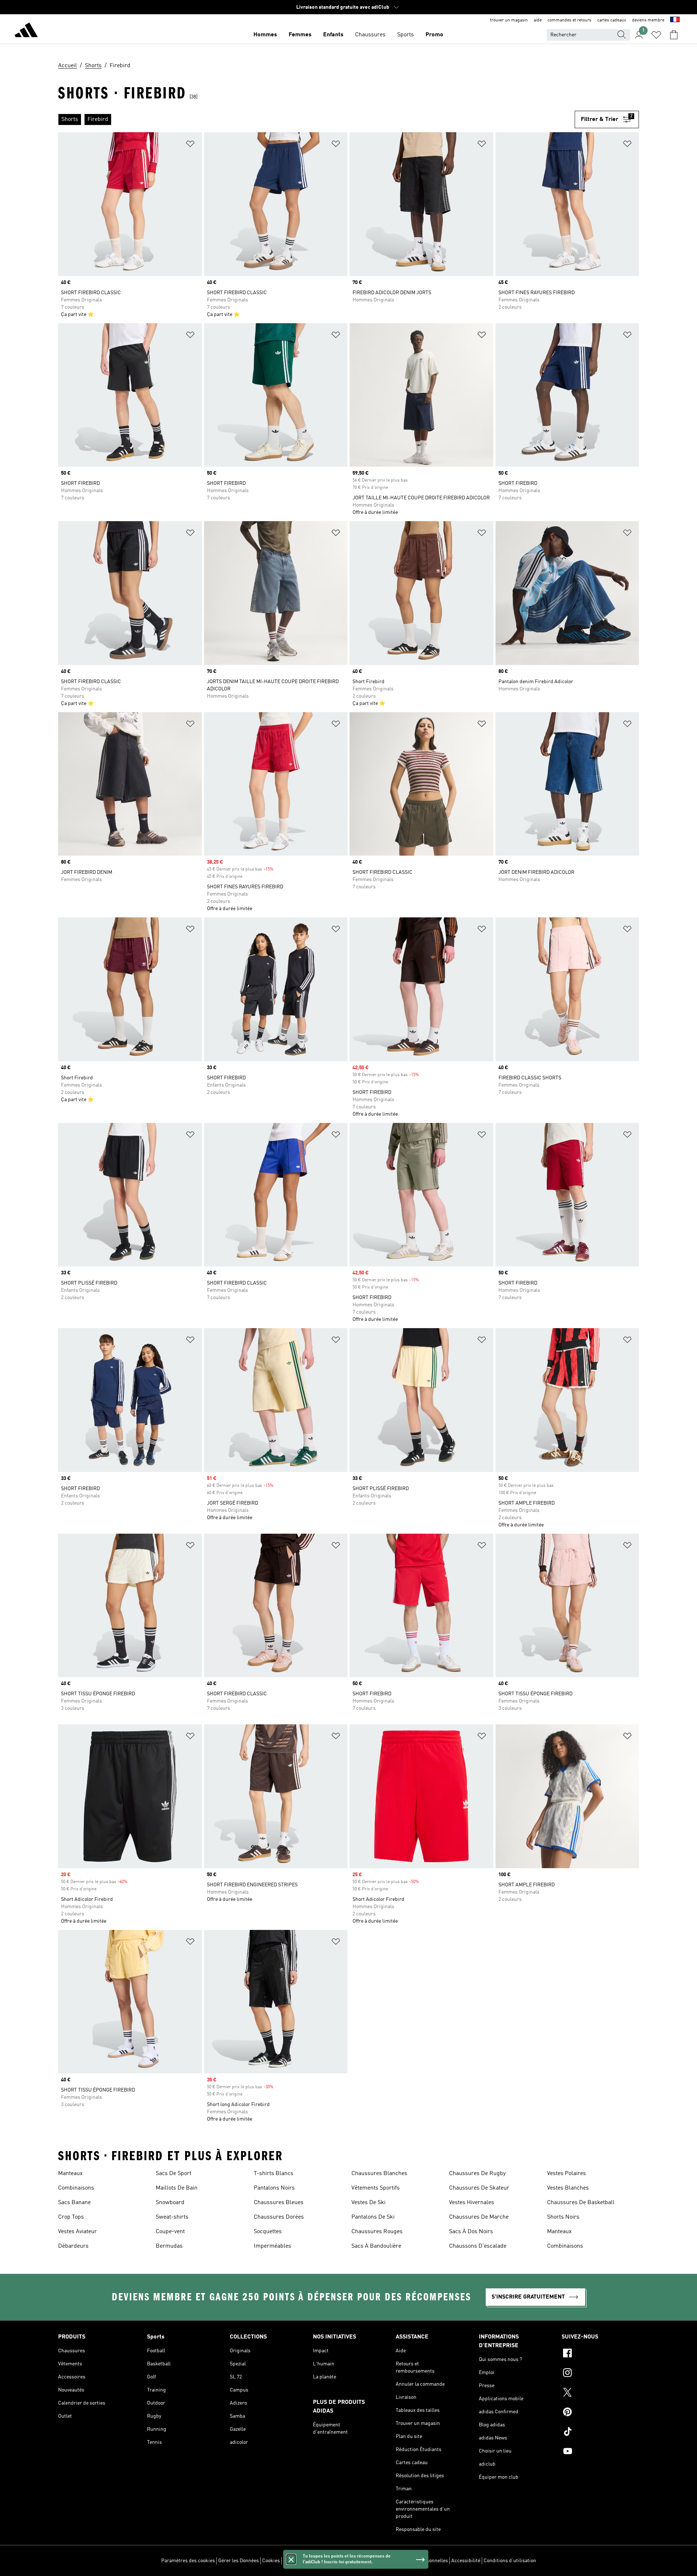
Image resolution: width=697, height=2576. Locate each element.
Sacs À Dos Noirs (471, 2232)
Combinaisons (76, 2188)
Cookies (271, 2561)
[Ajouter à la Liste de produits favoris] (190, 145)
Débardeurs (73, 2246)
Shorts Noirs (563, 2217)
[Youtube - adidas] (600, 2452)
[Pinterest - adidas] (600, 2413)
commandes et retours (569, 20)
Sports (405, 35)
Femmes (300, 35)
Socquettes (268, 2232)
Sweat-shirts (172, 2217)
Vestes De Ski (368, 2203)
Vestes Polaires (566, 2174)
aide (538, 20)
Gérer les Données (239, 2561)
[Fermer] (291, 2559)
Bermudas (169, 2246)
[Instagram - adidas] (600, 2374)
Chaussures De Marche (479, 2217)
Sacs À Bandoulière (376, 2246)
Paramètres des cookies (188, 2561)
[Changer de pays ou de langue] (675, 20)
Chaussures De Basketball (581, 2203)
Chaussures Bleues (279, 2203)
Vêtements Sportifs (376, 2188)
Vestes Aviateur (78, 2232)
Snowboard (170, 2203)
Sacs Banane (74, 2203)
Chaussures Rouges (377, 2232)
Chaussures (370, 35)
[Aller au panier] (674, 35)
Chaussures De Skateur (479, 2188)
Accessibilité (466, 2561)
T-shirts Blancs (274, 2174)
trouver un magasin (509, 20)
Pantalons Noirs (274, 2188)
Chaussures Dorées (279, 2217)
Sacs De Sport (174, 2174)
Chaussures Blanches (379, 2174)
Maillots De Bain (177, 2188)
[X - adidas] (600, 2393)
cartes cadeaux (612, 20)
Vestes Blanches (568, 2188)
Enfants (333, 35)
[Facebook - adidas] (600, 2354)
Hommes (265, 35)
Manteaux (70, 2174)
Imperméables (272, 2246)
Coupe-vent (170, 2232)
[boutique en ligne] (26, 31)
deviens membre (648, 20)
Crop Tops (71, 2217)
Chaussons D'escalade (478, 2246)
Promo (434, 35)
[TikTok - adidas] (600, 2433)
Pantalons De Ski (373, 2217)
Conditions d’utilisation (510, 2561)
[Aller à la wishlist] (656, 35)
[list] (316, 119)
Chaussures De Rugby (477, 2174)
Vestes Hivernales (472, 2203)
